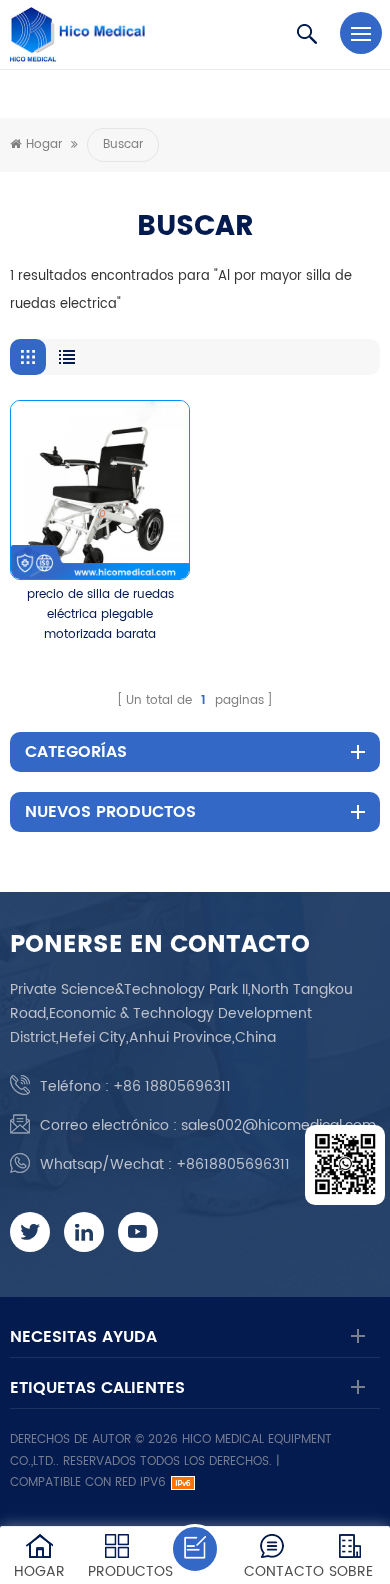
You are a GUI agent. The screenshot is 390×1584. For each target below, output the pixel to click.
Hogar (44, 144)
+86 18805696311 (172, 1086)
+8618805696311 (233, 1164)
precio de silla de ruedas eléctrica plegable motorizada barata (100, 614)
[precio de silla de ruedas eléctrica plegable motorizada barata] (100, 490)
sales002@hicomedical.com (278, 1125)
